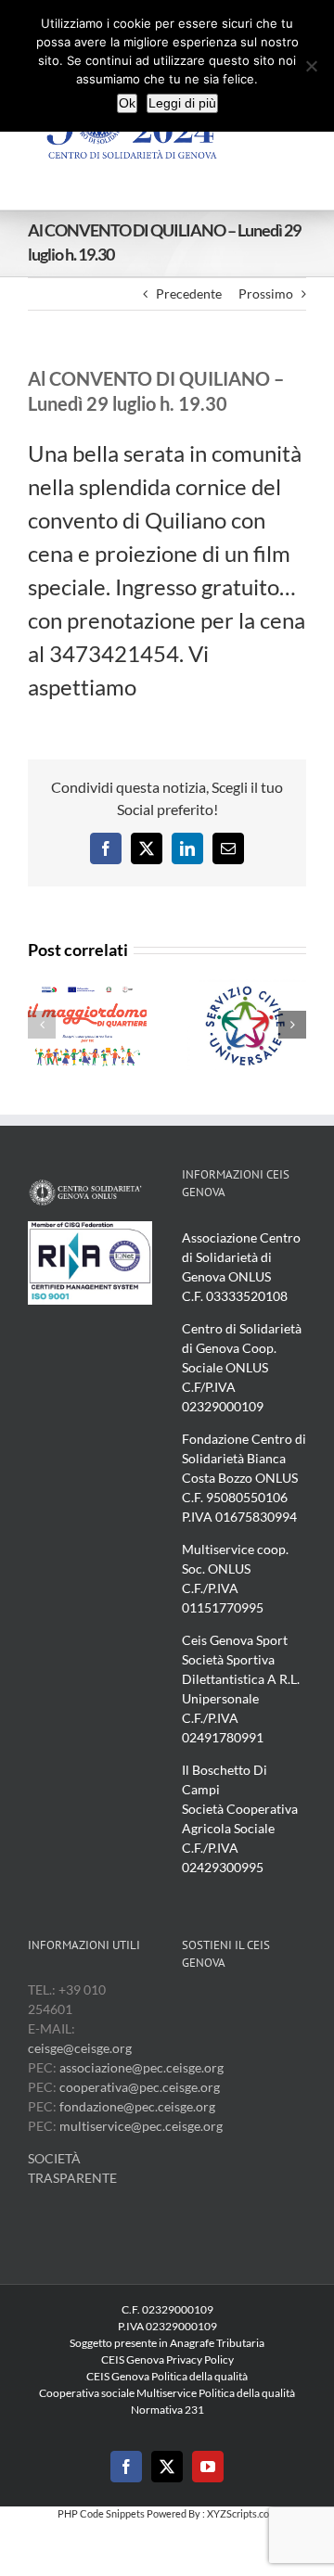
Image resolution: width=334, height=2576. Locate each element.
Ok (127, 103)
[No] (311, 66)
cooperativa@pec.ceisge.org (138, 2087)
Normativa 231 (167, 2410)
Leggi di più (182, 103)
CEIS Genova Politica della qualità (167, 2376)
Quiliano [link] (186, 520)
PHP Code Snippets (101, 2513)
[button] (42, 1025)
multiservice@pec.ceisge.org (141, 2126)
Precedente (189, 293)
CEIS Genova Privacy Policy (167, 2359)
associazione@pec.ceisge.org (141, 2067)
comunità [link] (257, 453)
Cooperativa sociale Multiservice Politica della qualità (167, 2393)
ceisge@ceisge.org (80, 2048)
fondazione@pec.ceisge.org (137, 2106)
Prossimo (266, 293)
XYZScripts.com (242, 2513)
